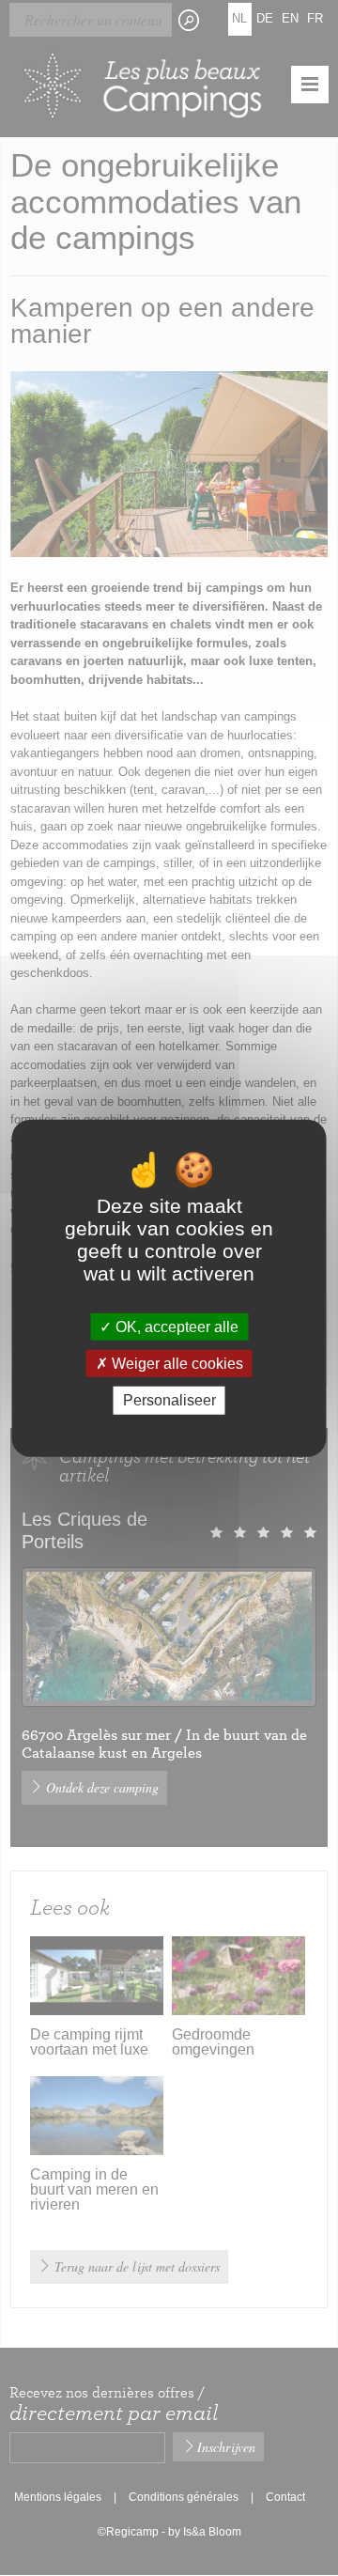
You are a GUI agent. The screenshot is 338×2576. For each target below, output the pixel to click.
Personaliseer (169, 1400)
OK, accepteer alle (175, 1327)
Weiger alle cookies (176, 1364)
